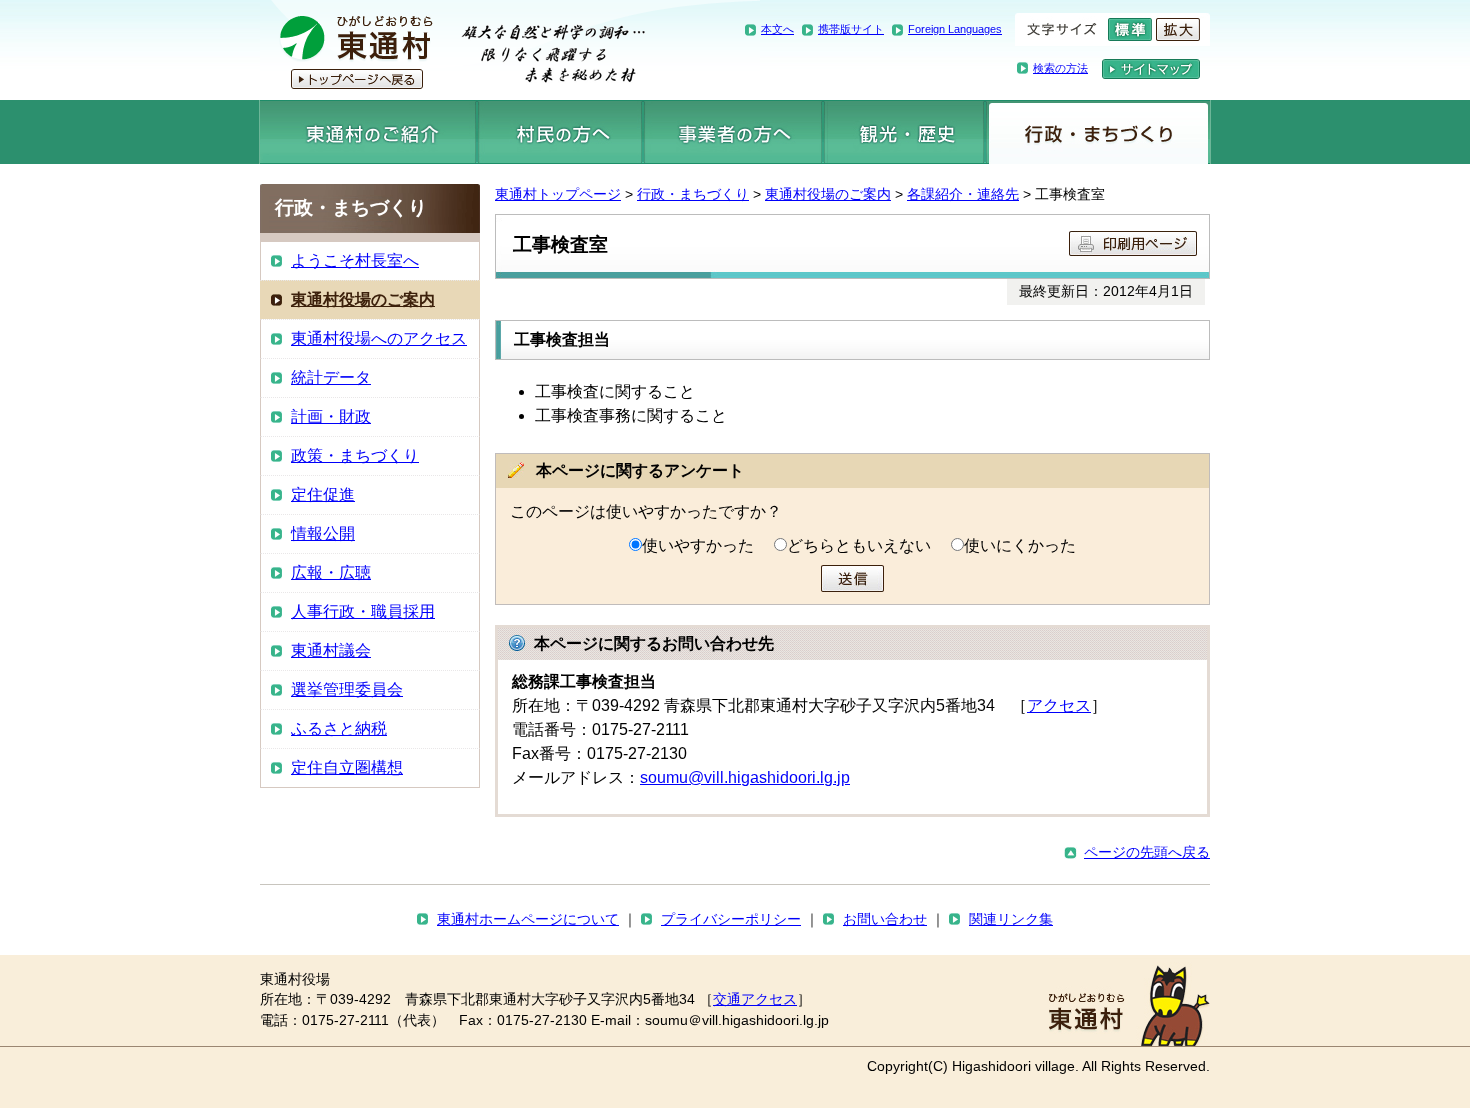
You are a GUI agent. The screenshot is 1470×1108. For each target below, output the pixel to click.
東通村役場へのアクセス (379, 338)
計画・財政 (331, 416)
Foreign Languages (955, 29)
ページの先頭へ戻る (1147, 852)
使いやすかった (698, 545)
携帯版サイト (851, 29)
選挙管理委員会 (347, 689)
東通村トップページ (558, 194)
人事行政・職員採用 (363, 611)
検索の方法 (1060, 68)
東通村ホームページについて (528, 919)
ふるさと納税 (339, 728)
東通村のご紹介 (367, 132)
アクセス (1059, 705)
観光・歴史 (904, 132)
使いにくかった (1020, 545)
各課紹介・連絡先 (963, 194)
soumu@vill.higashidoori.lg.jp (745, 777)
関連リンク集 (1011, 919)
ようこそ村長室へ (355, 260)
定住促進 (323, 494)
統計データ (331, 377)
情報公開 (323, 533)
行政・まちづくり (1098, 132)
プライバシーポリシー (731, 919)
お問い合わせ (885, 919)
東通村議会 (331, 650)
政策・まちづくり (355, 455)
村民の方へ (560, 132)
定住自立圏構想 (347, 767)
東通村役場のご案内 (828, 194)
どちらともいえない (859, 545)
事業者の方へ (733, 132)
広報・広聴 (331, 572)
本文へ (777, 29)
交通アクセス (755, 999)
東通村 (452, 50)
